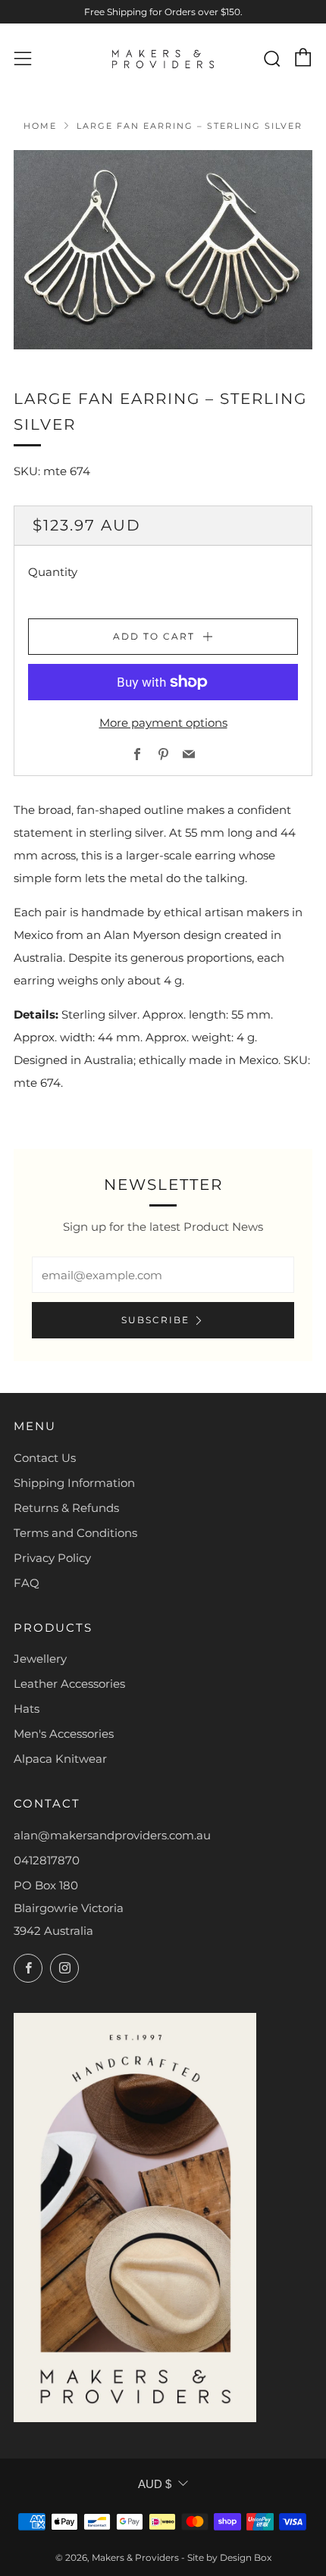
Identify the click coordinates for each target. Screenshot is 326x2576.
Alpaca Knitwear (60, 1759)
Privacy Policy (52, 1558)
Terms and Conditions (75, 1533)
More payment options (163, 723)
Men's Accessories (64, 1734)
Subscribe (155, 1320)
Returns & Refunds (66, 1508)
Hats (27, 1709)
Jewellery (40, 1659)
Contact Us (45, 1458)
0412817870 (47, 1860)
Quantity (53, 572)
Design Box (246, 2557)
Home (40, 126)
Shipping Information (74, 1483)
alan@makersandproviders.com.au (112, 1835)
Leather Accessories (69, 1684)
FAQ (27, 1583)
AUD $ (155, 2484)
